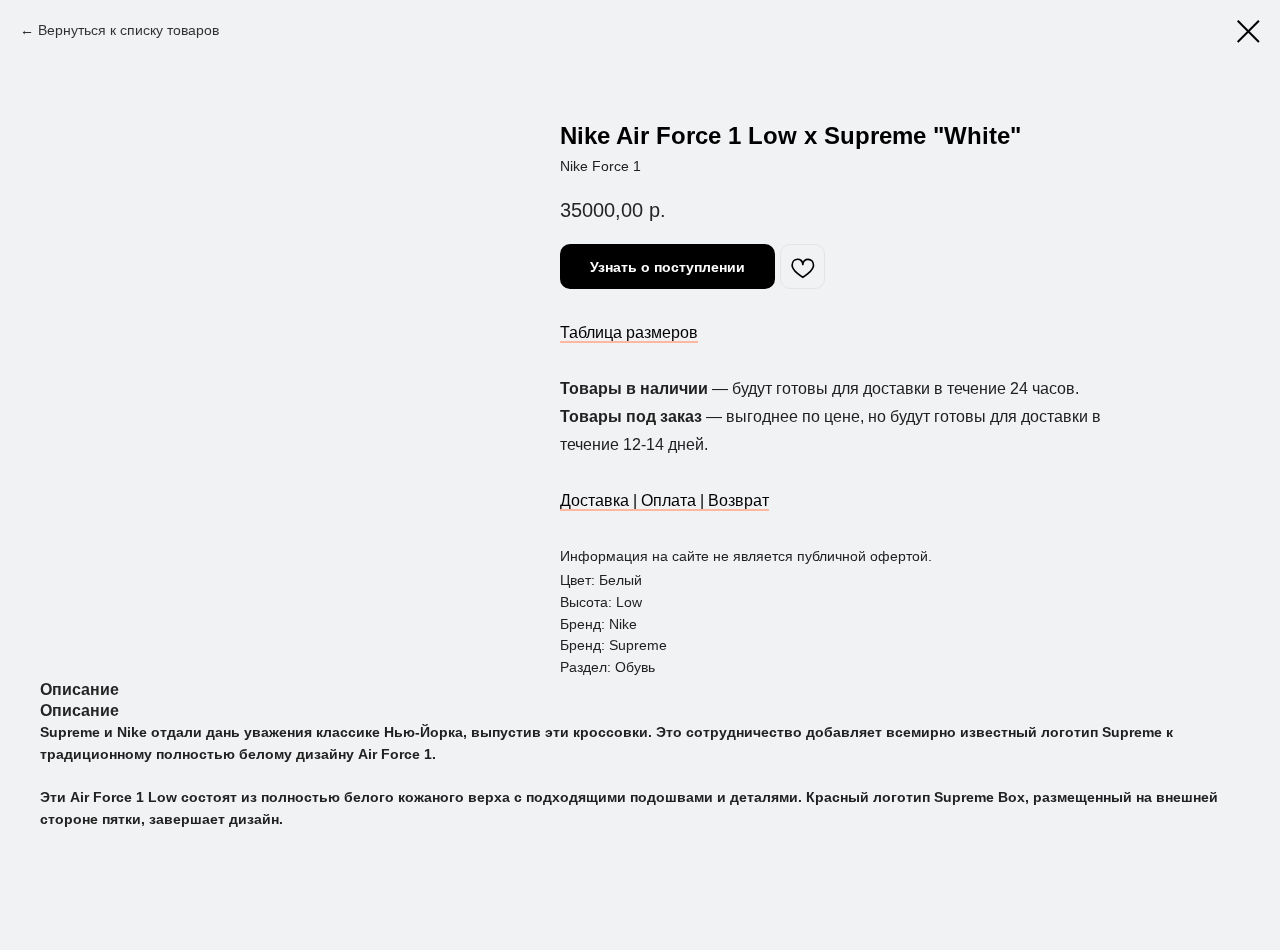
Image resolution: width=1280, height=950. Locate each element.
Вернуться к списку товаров (128, 30)
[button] (667, 266)
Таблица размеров (629, 332)
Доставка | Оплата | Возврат (664, 500)
